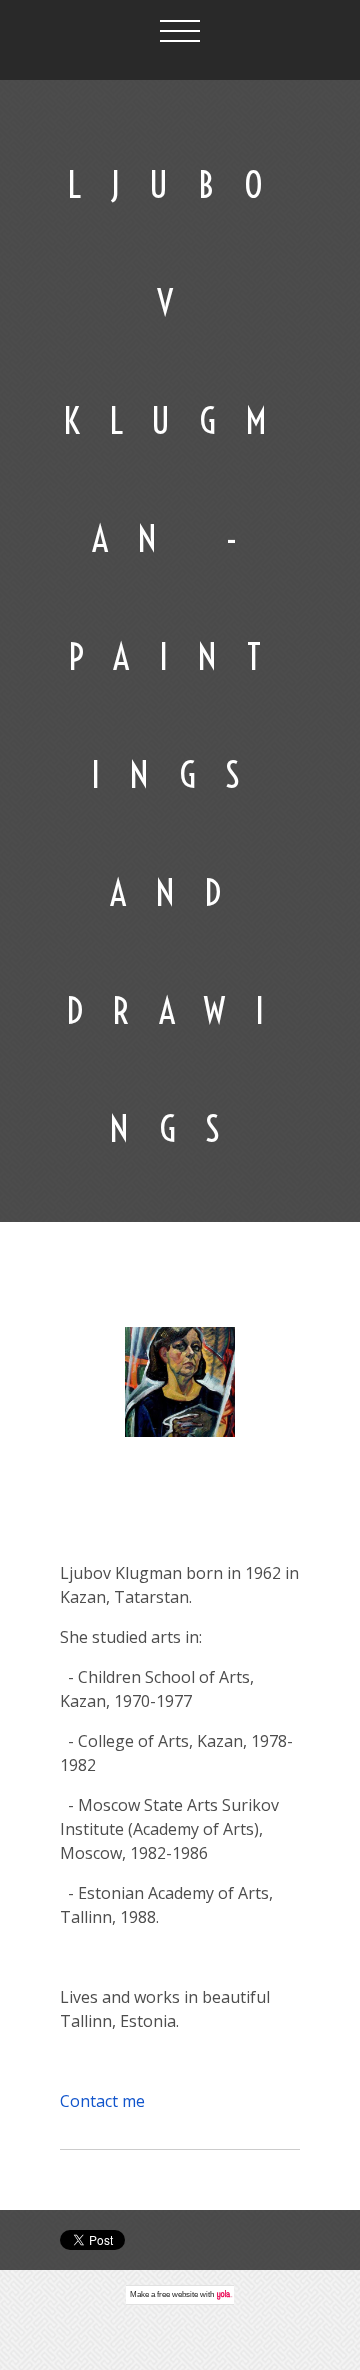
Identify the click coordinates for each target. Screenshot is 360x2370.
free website (177, 2294)
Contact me (102, 2101)
